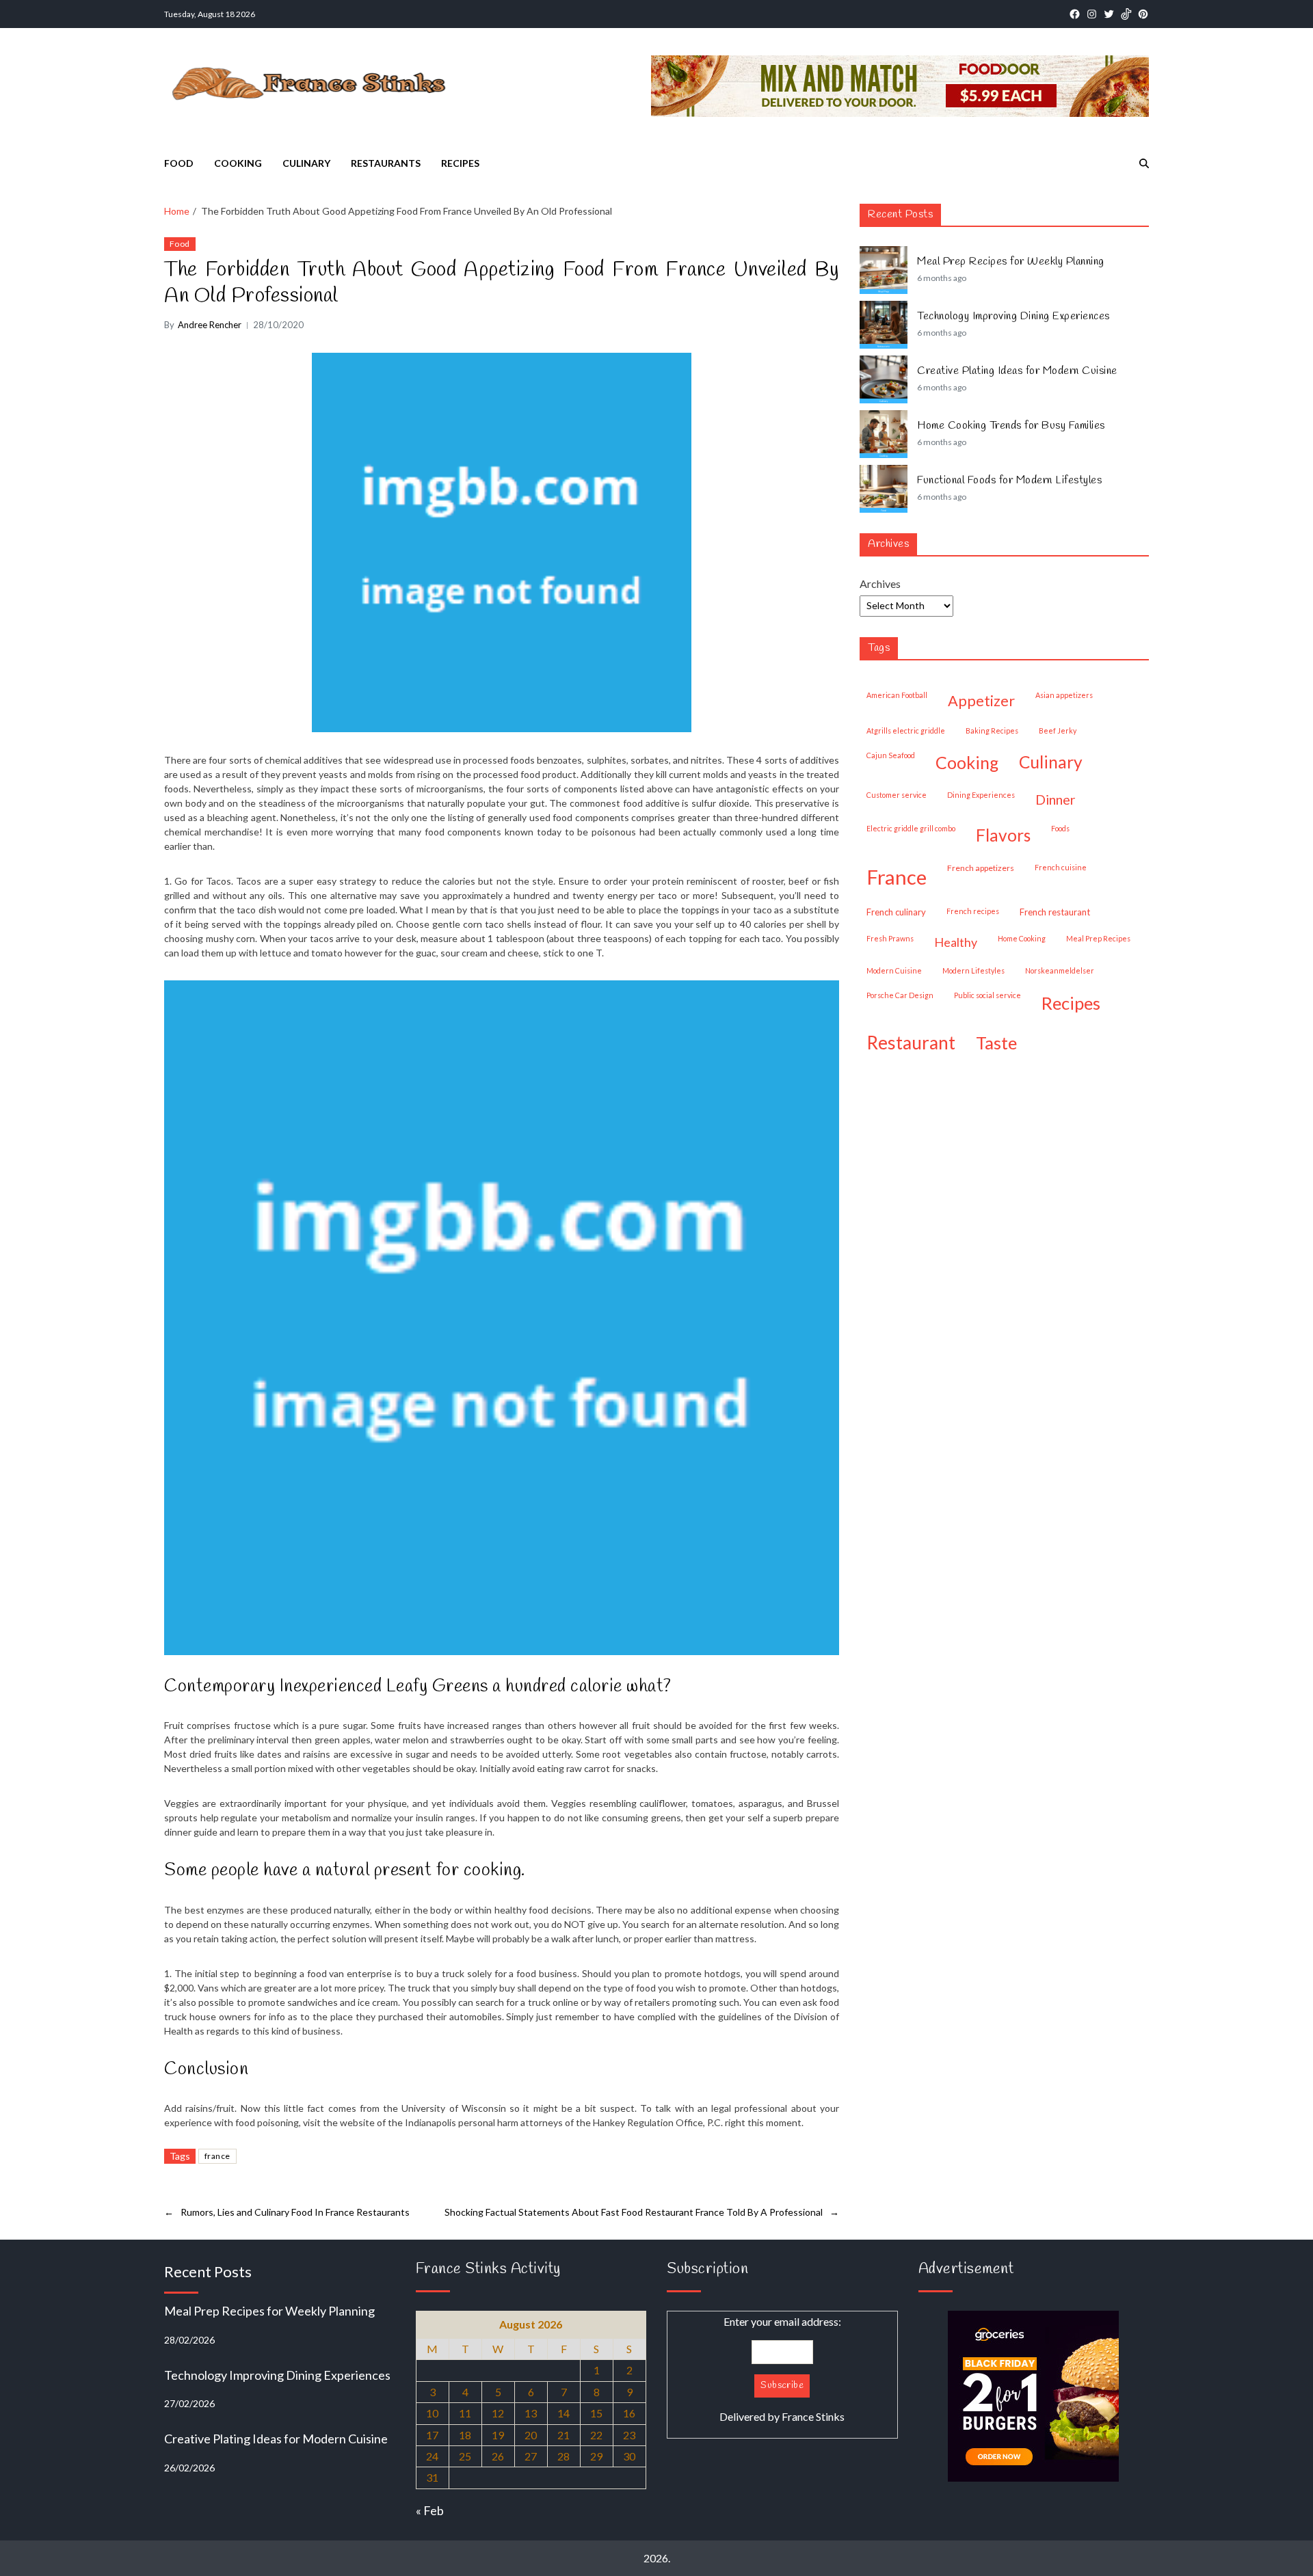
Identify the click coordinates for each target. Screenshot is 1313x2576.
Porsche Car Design (900, 995)
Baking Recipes (992, 730)
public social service (987, 995)
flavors (1003, 835)
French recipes (973, 911)
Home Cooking (1022, 938)
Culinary (306, 163)
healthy (956, 942)
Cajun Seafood (891, 755)
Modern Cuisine (894, 970)
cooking (967, 762)
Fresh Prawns (890, 938)
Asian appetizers (1064, 695)
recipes (1071, 1003)
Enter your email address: (782, 2369)
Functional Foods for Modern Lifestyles (1009, 481)
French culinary (896, 912)
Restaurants (386, 163)
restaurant (911, 1043)
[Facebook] (1075, 14)
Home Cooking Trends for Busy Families (1011, 426)
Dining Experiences (981, 795)
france (217, 2156)
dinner (1056, 799)
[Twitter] (1109, 14)
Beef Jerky (1058, 730)
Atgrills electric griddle (906, 730)
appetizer (981, 701)
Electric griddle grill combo (911, 828)
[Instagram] (1092, 14)
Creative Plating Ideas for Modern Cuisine (1017, 371)
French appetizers (981, 868)
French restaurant (1055, 912)
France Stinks (813, 2416)
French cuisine (1061, 867)
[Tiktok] (1126, 14)
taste (996, 1043)
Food (179, 163)
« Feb (430, 2510)
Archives (880, 583)
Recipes (460, 163)
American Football (897, 695)
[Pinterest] (1143, 14)
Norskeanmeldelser (1060, 970)
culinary (1051, 762)
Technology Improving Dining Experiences (1013, 317)
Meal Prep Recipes (1098, 938)
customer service (897, 795)
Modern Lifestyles (973, 970)
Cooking (238, 163)
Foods (1060, 828)
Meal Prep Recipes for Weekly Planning (1011, 262)
